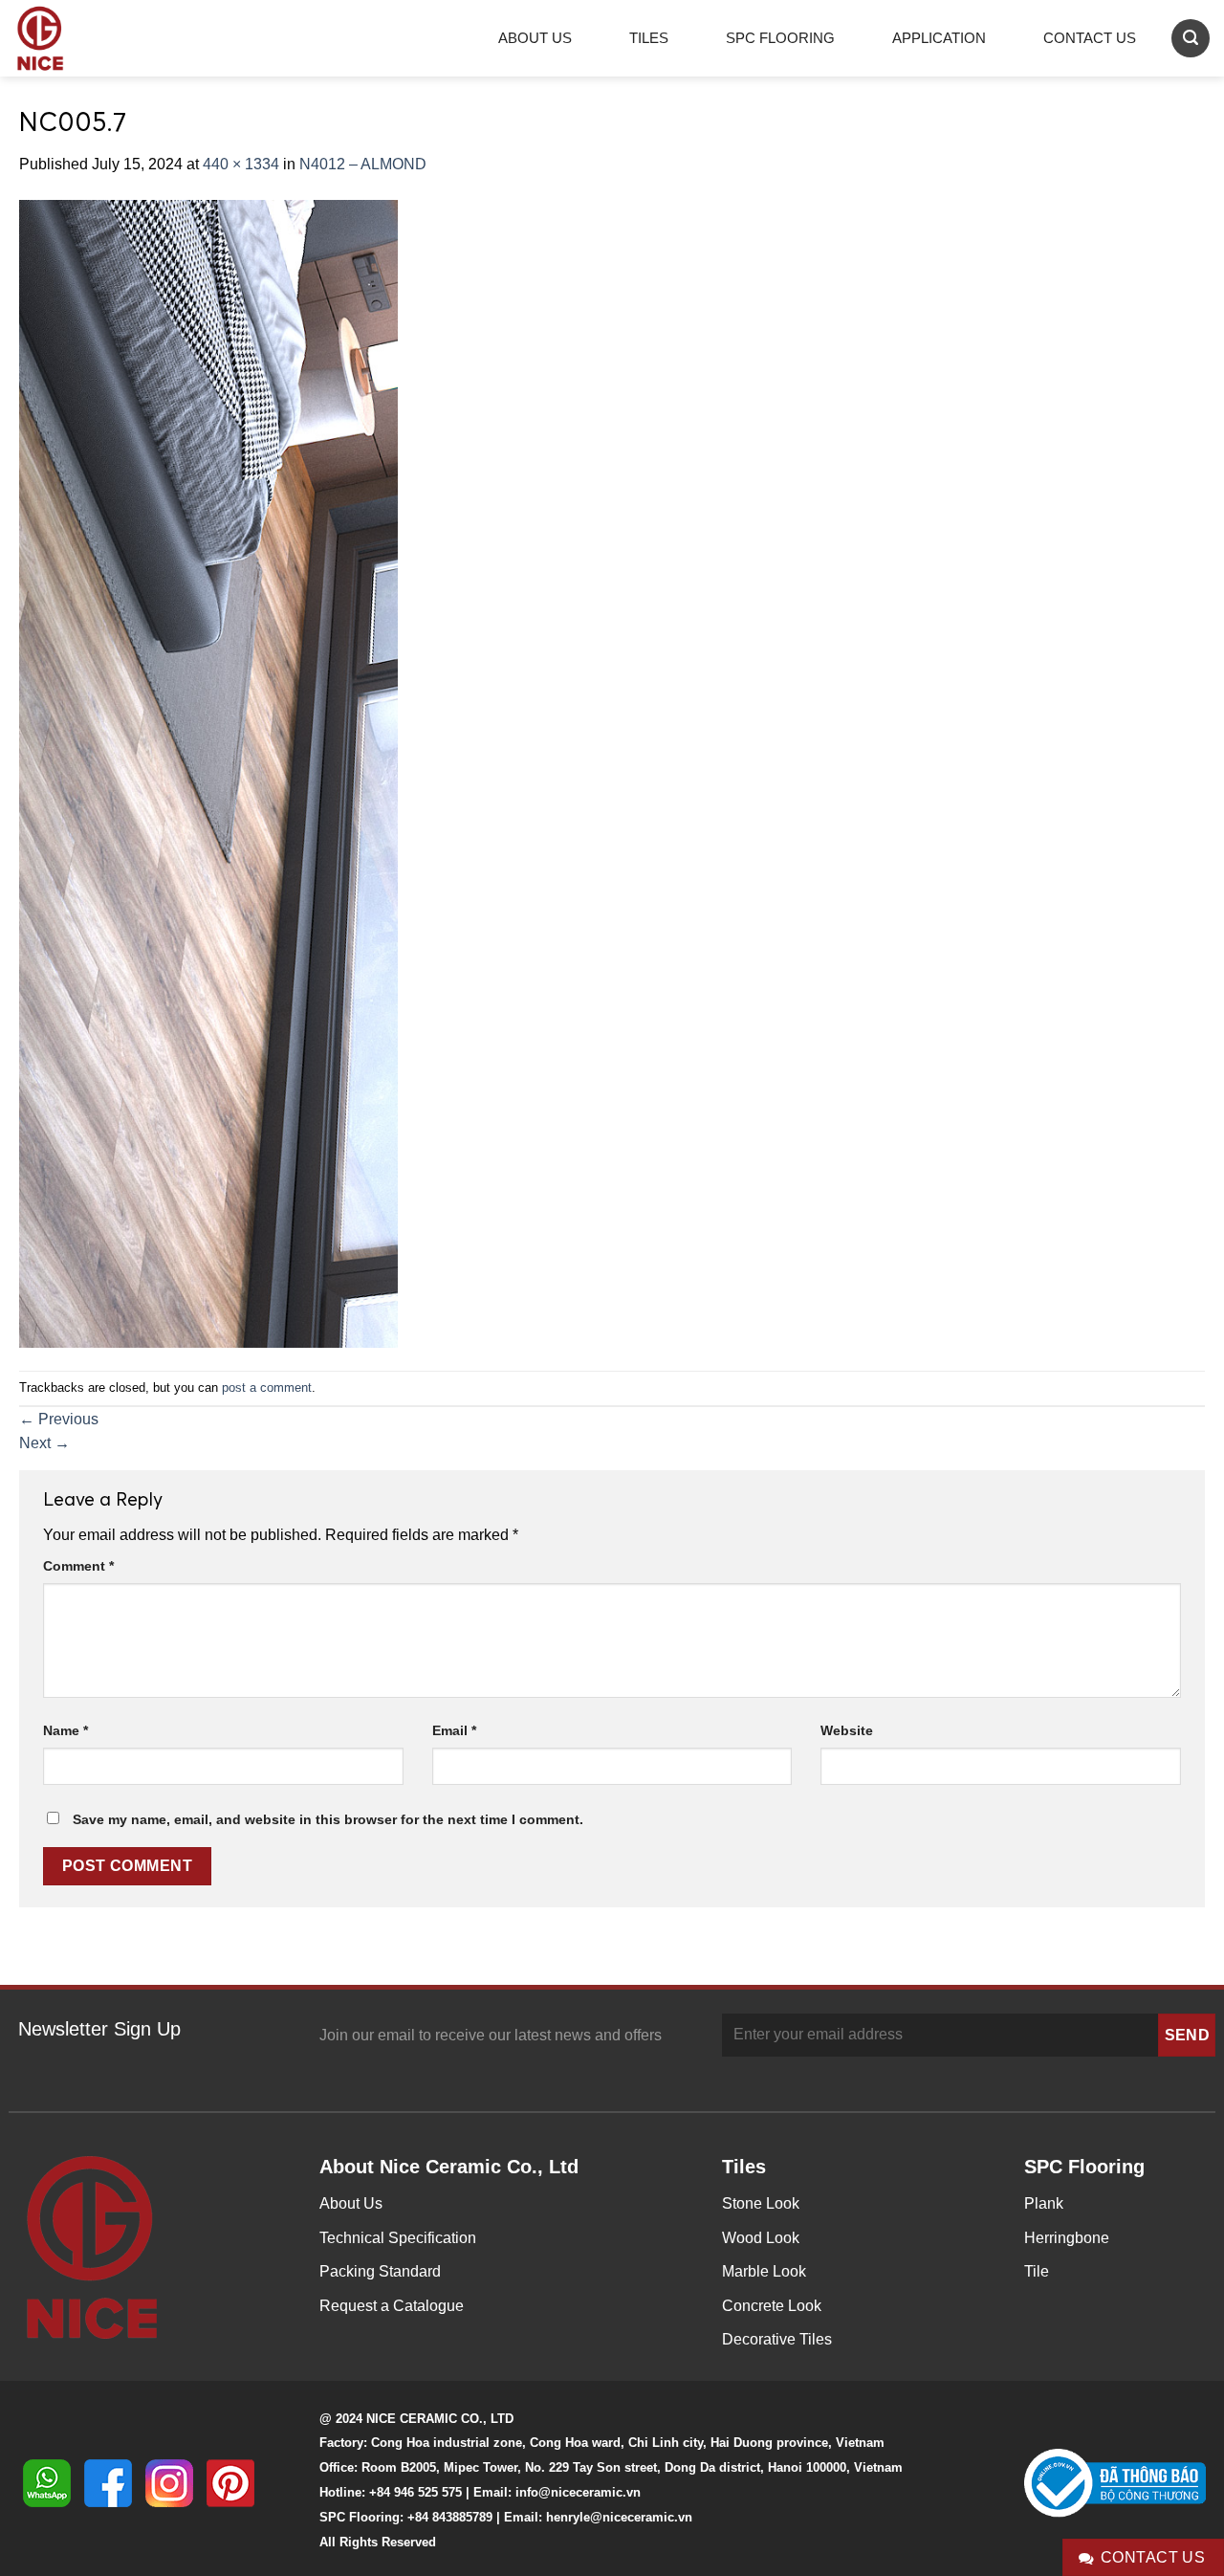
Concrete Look (772, 2306)
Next (44, 1443)
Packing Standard (380, 2271)
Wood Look (761, 2238)
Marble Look (764, 2271)
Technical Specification (398, 2238)
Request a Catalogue (392, 2306)
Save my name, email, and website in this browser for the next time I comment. (328, 1819)
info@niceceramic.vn (578, 2492)
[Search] (1191, 38)
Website (847, 1730)
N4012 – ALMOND (363, 164)
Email (454, 1730)
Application (939, 38)
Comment (78, 1566)
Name (66, 1730)
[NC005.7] (208, 772)
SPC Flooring (780, 38)
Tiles (649, 38)
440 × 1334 (241, 164)
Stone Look (761, 2203)
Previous (59, 1419)
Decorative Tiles (777, 2339)
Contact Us (1090, 38)
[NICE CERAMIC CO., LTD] (67, 38)
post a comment (267, 1387)
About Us (535, 38)
